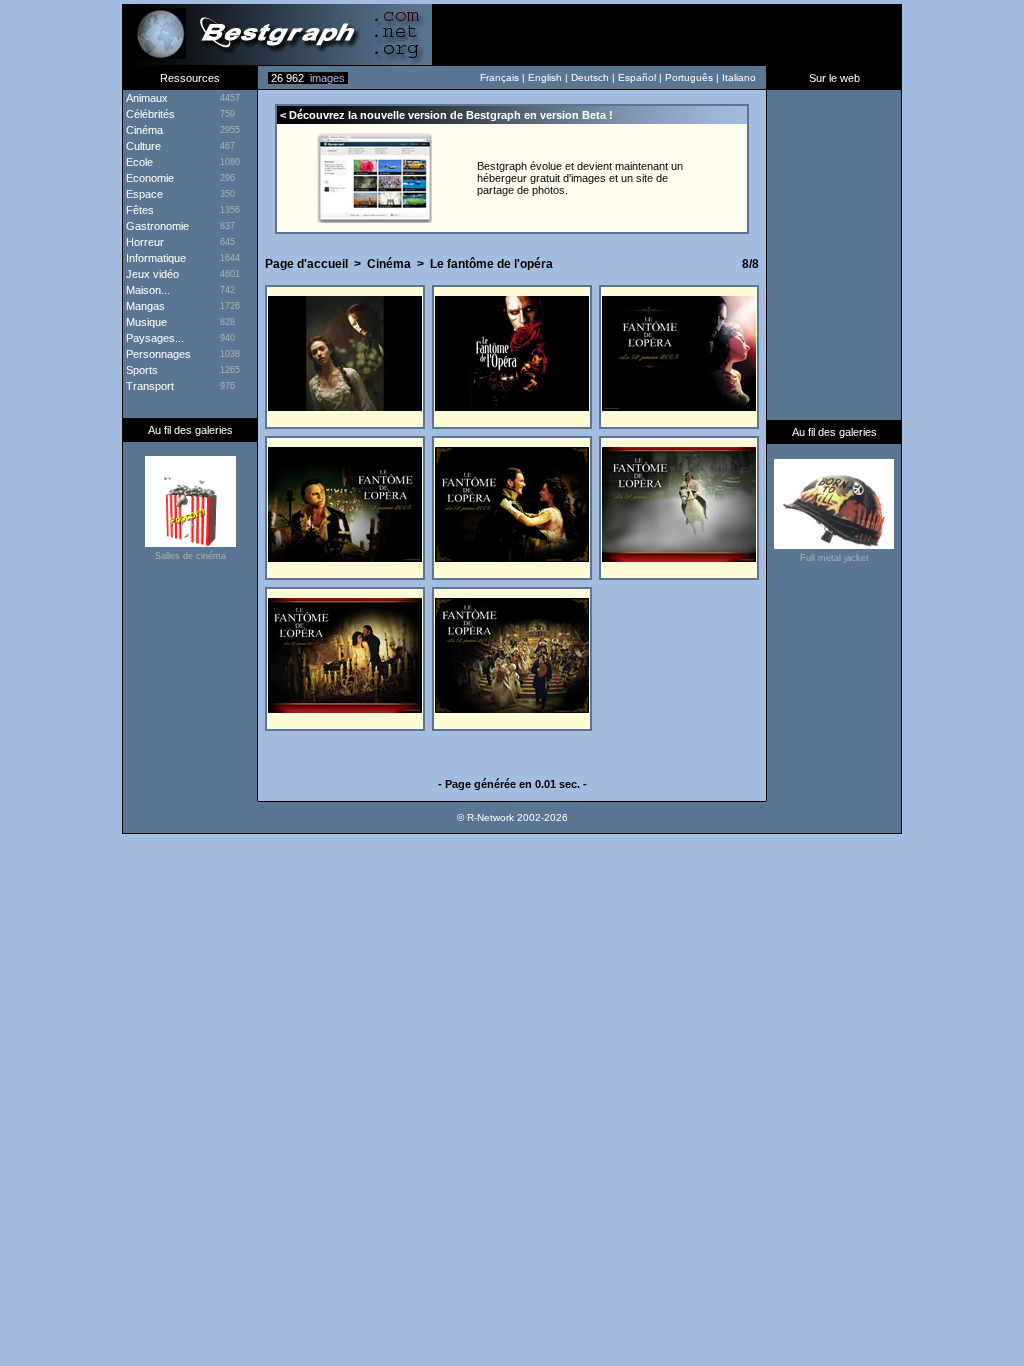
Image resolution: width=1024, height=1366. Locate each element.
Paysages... (153, 338)
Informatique (154, 258)
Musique (145, 322)
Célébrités (149, 114)
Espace (143, 194)
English (545, 77)
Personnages (157, 354)
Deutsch (590, 77)
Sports (140, 370)
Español (637, 77)
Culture (142, 146)
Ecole (138, 162)
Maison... (146, 290)
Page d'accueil (306, 264)
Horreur (143, 242)
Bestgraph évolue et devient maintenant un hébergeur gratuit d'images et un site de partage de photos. (580, 178)
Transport (148, 386)
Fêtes (138, 210)
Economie (148, 178)
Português (689, 77)
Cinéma (389, 264)
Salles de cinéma (190, 556)
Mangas (144, 306)
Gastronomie (156, 226)
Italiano (739, 77)
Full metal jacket (834, 558)
